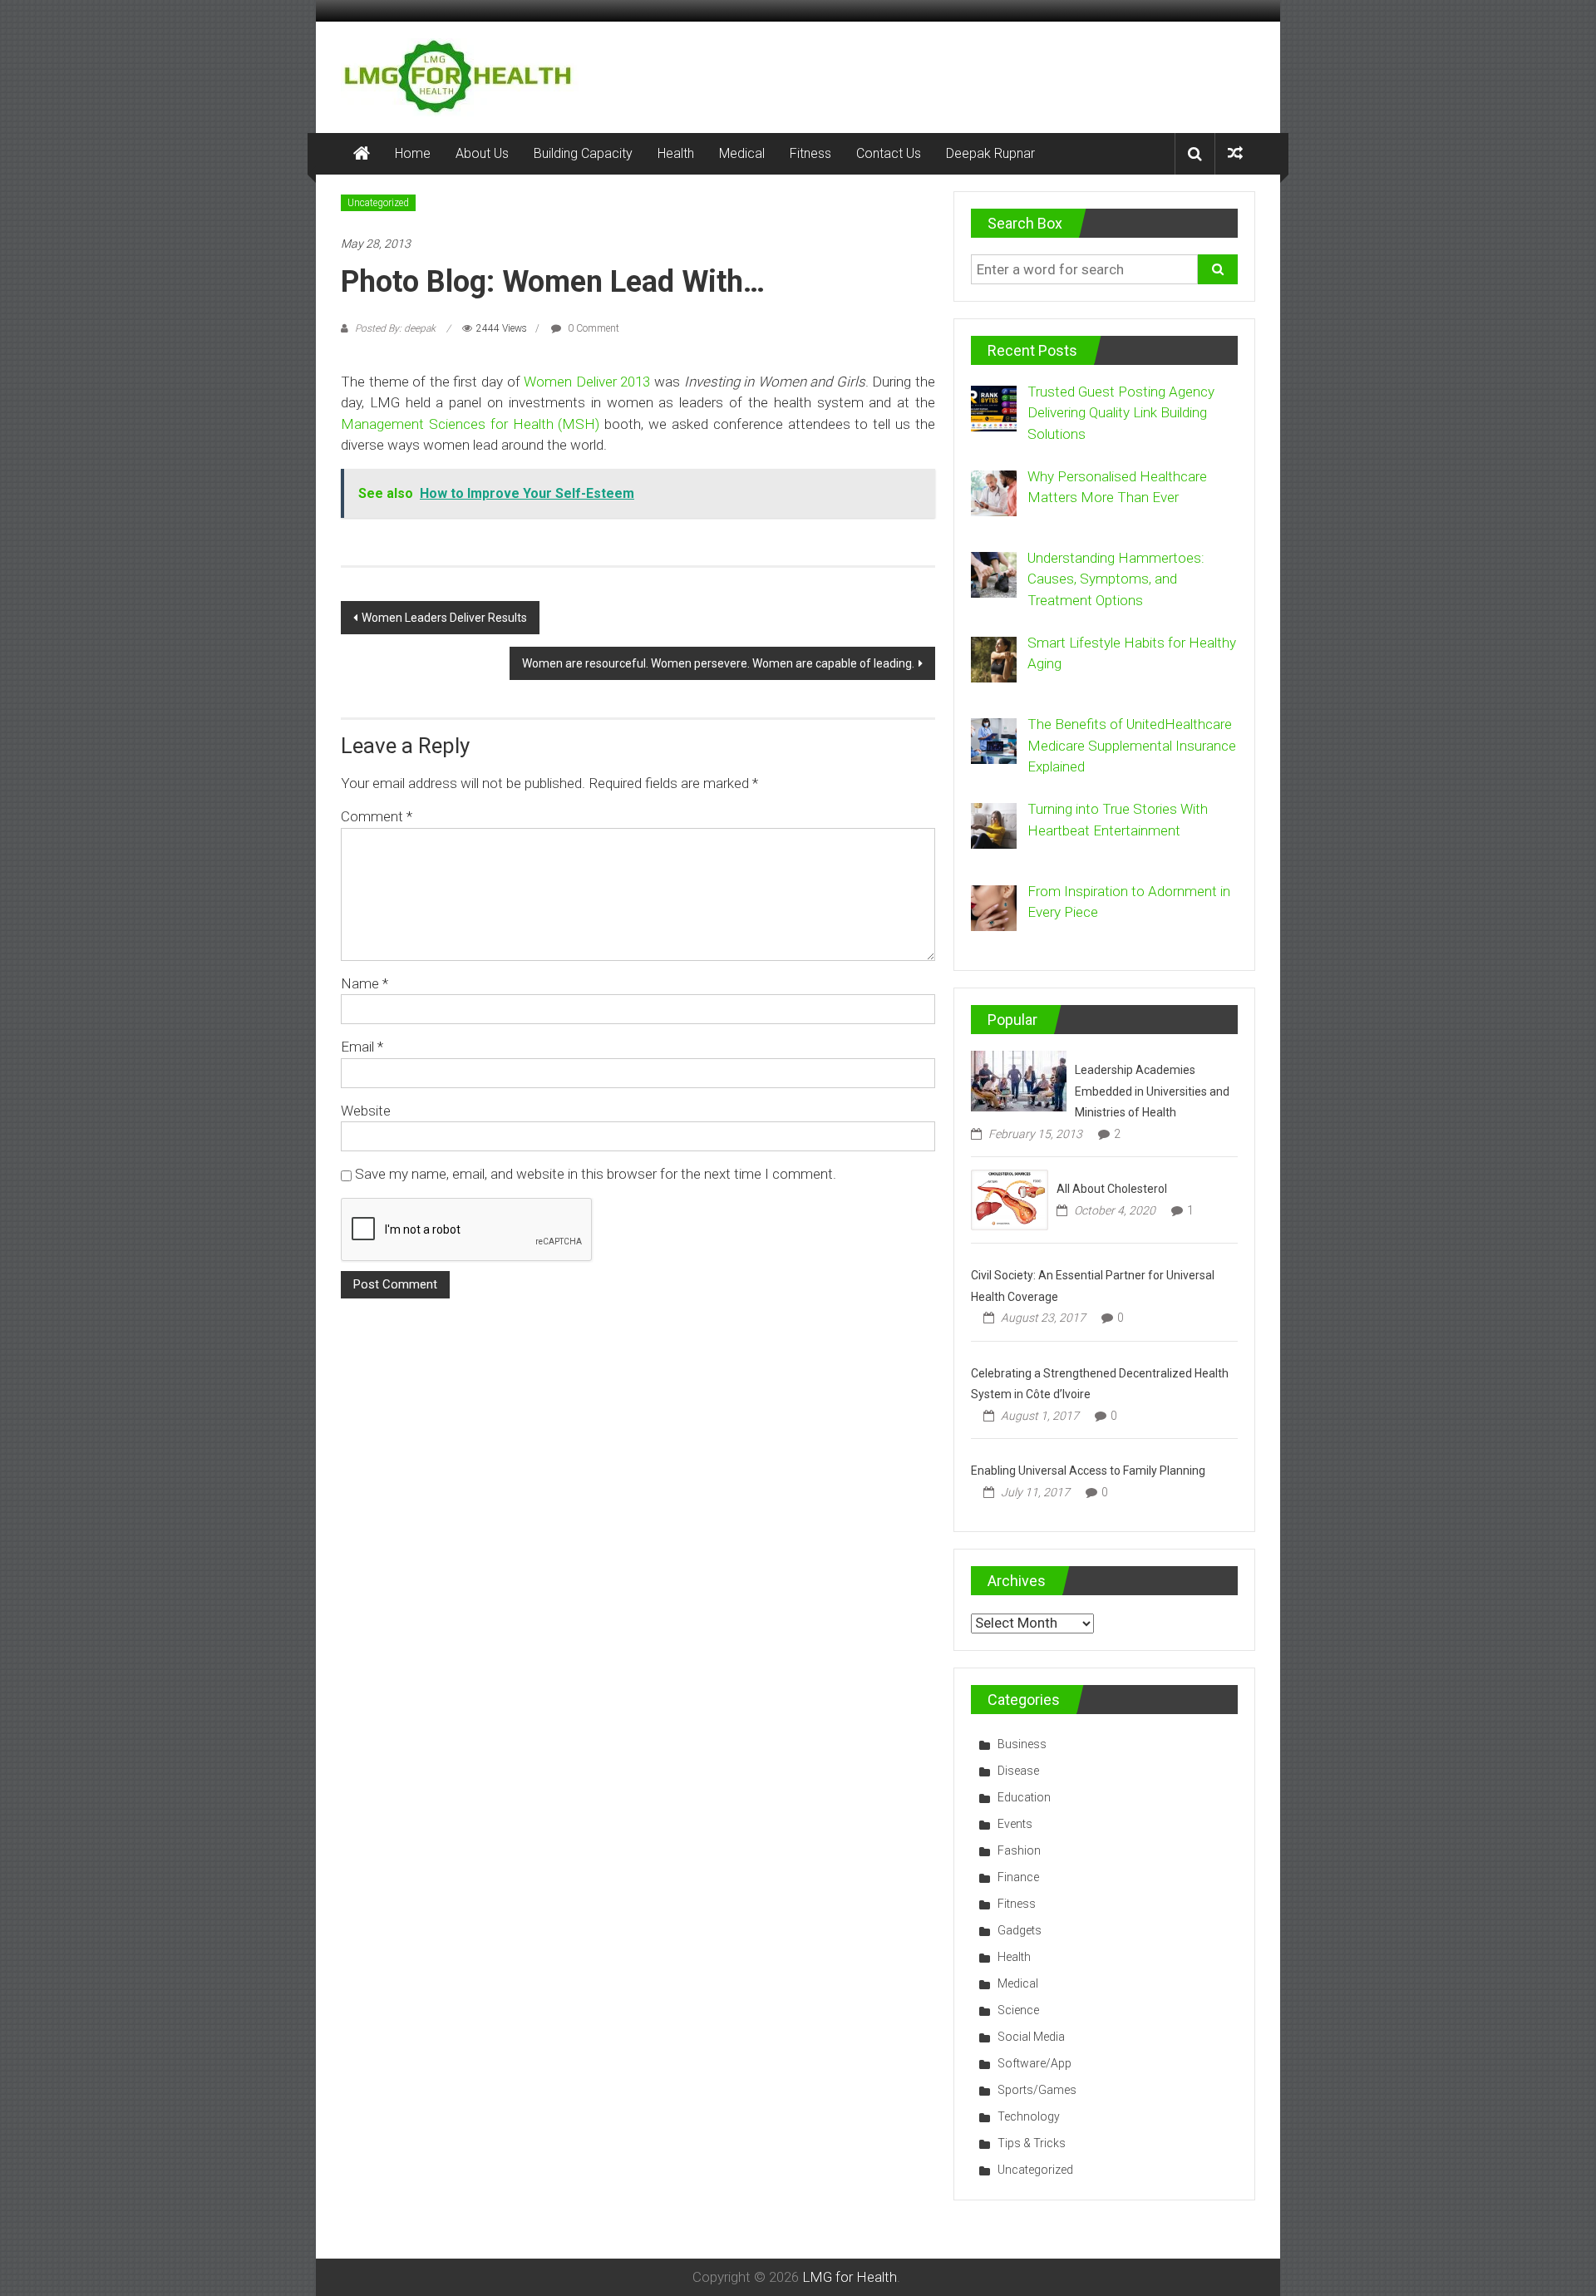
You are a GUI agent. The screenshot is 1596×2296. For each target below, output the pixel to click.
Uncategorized (378, 203)
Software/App (1034, 2063)
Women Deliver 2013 (587, 382)
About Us (482, 153)
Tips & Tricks (1032, 2143)
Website (366, 1111)
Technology (1029, 2116)
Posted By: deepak (395, 328)
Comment (377, 816)
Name (365, 983)
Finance (1018, 1877)
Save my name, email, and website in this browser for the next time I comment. (596, 1174)
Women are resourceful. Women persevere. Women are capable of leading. (718, 663)
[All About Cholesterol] (1010, 1199)
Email (362, 1047)
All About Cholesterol (1112, 1189)
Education (1024, 1797)
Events (1015, 1824)
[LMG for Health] (362, 154)
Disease (1018, 1771)
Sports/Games (1037, 2090)
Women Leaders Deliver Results (444, 618)
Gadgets (1020, 1930)
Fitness (810, 153)
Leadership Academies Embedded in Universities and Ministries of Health (1152, 1091)
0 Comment (592, 328)
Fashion (1019, 1850)
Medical (742, 153)
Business (1022, 1744)
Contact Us (889, 153)
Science (1018, 2010)
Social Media (1031, 2037)
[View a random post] (1235, 153)
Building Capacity (583, 153)
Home (413, 153)
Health (676, 153)
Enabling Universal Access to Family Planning (1088, 1471)
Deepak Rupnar (990, 153)
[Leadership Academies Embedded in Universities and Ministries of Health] (1019, 1080)
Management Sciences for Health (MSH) (470, 424)
